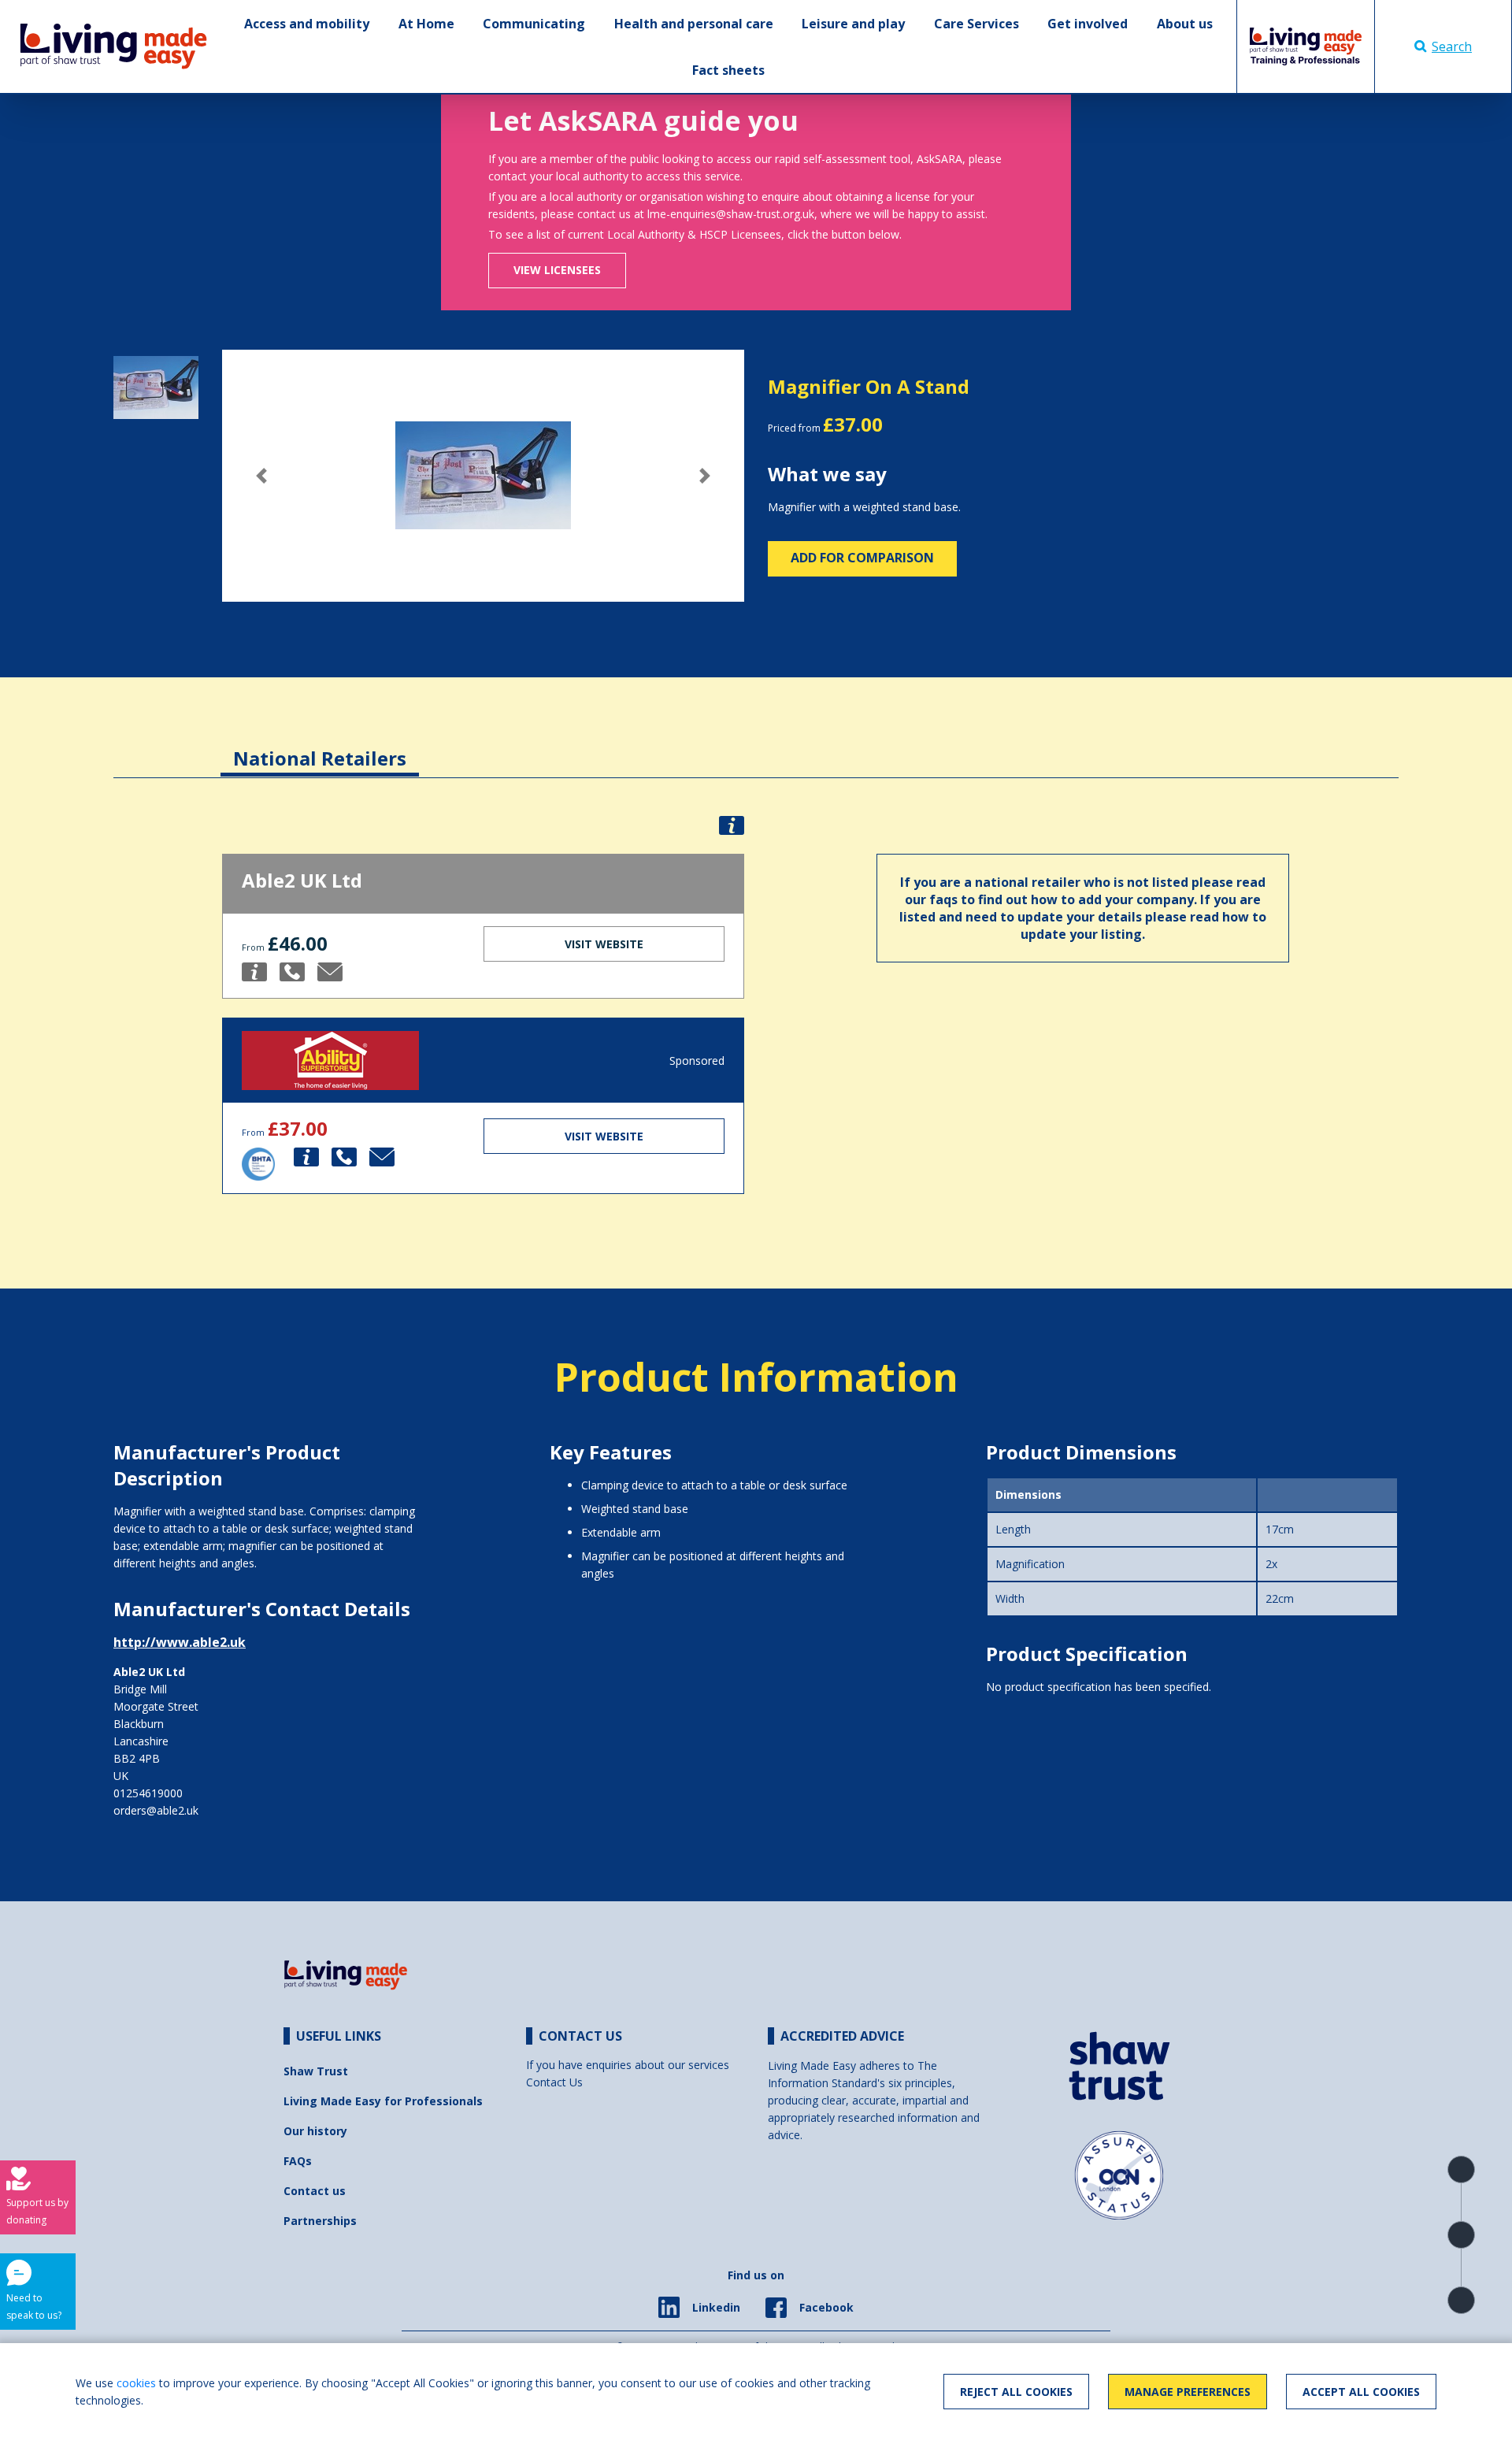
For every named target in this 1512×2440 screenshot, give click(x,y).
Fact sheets (728, 70)
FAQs (298, 2161)
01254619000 (148, 1793)
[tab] (320, 746)
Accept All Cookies (1361, 2392)
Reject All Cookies (1016, 2392)
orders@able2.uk (156, 1810)
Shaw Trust (316, 2071)
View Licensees (557, 270)
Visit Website (604, 944)
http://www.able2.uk (180, 1642)
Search (1452, 46)
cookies (136, 2383)
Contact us (315, 2191)
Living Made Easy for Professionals (383, 2101)
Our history (315, 2131)
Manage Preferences (1188, 2392)
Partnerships (320, 2221)
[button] (261, 476)
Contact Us (554, 2082)
